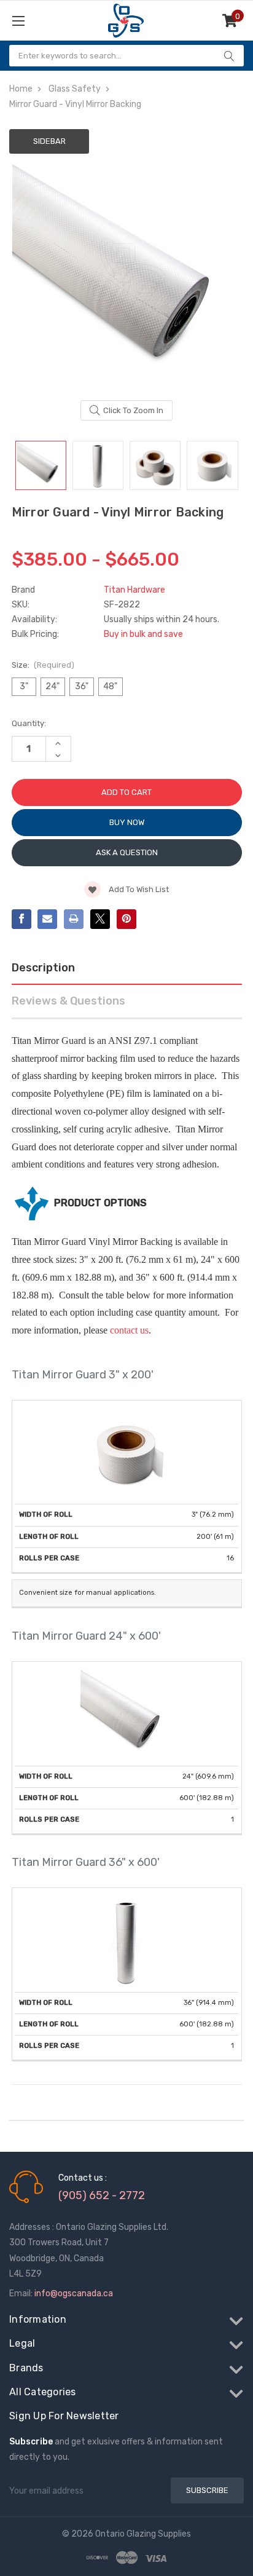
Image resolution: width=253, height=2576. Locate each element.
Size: (43, 665)
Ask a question (127, 852)
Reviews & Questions (68, 1001)
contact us (129, 1330)
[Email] (47, 919)
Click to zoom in (133, 410)
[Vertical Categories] (51, 21)
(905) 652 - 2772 (102, 2195)
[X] (100, 919)
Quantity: (29, 723)
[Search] (229, 56)
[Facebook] (21, 919)
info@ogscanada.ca (74, 2294)
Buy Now (127, 822)
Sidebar (49, 141)
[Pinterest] (126, 919)
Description (43, 968)
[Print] (74, 919)
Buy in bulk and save (143, 634)
